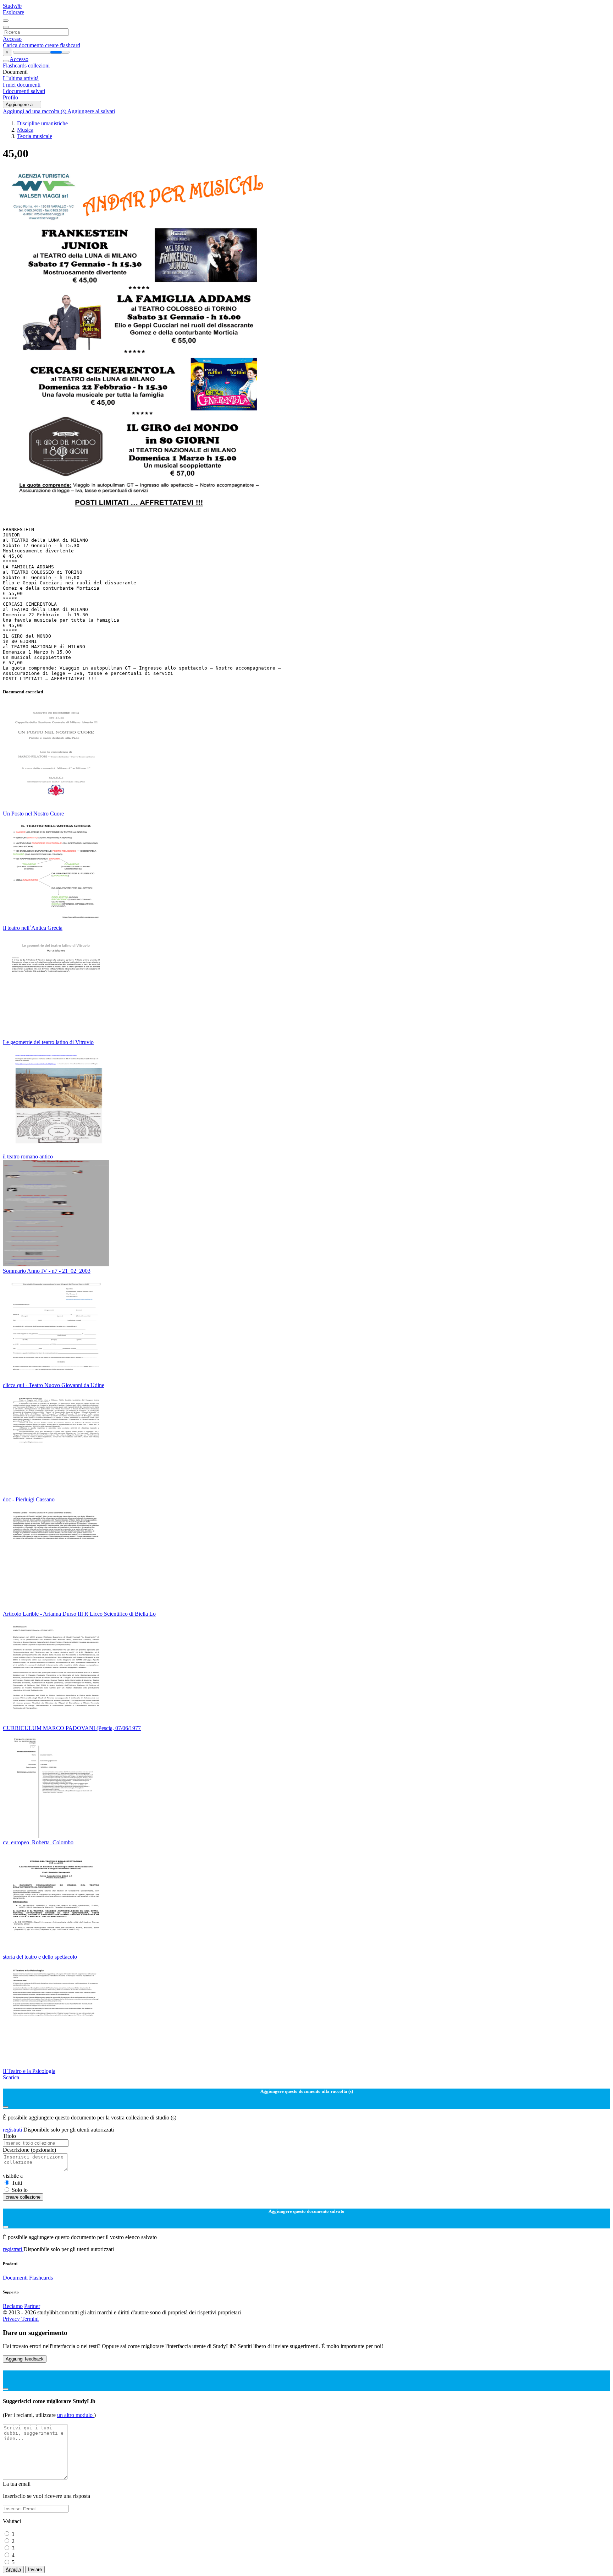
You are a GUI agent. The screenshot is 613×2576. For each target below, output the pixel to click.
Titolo (9, 2136)
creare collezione (23, 2197)
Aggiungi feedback (25, 2359)
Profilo (10, 97)
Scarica (11, 2077)
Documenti (15, 2278)
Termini (30, 2319)
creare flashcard (63, 45)
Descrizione (29, 2150)
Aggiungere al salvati (91, 111)
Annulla (13, 2569)
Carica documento (24, 45)
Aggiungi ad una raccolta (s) (35, 111)
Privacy (12, 2319)
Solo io (20, 2190)
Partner (32, 2306)
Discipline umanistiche (42, 123)
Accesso (12, 39)
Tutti (17, 2183)
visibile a (13, 2176)
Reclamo (13, 2306)
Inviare (35, 2569)
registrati (13, 2130)
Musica (25, 130)
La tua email (17, 2484)
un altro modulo (76, 2415)
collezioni (39, 66)
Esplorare (13, 12)
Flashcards (15, 66)
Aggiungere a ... (22, 105)
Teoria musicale (35, 136)
